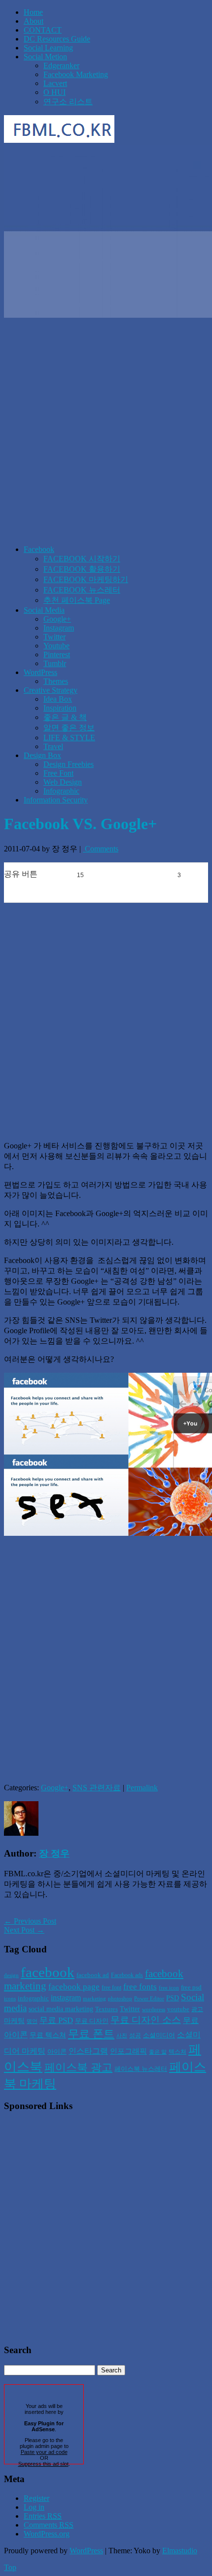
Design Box (42, 755)
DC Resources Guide (57, 39)
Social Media (44, 610)
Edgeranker (61, 65)
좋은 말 (158, 2052)
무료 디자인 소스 (146, 2020)
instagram (66, 1998)
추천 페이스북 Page (77, 600)
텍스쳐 (177, 2052)
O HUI (54, 92)
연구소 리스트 (68, 102)
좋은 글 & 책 (65, 717)
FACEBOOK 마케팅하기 (86, 579)
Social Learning (48, 48)
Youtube (56, 646)
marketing (94, 1999)
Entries (43, 2516)
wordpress (154, 2009)
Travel (53, 746)
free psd (191, 1987)
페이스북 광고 (78, 2068)
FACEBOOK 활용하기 (82, 569)
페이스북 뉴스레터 (141, 2069)
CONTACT (43, 30)
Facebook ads (127, 1975)
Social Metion (45, 57)
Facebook (39, 549)
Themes (56, 681)
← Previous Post (30, 1921)
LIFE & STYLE (69, 738)
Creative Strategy (51, 690)
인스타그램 (88, 2051)
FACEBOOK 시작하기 (82, 559)
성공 (135, 2035)
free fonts (140, 1987)
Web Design (63, 782)
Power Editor (149, 1999)
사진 (122, 2036)
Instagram (59, 628)
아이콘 (57, 2051)
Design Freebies (69, 764)
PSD (173, 1998)
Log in (34, 2507)
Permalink (142, 1788)
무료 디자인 (92, 2021)
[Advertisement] (106, 431)
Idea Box (58, 699)
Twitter (54, 637)
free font (111, 1987)
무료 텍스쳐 (48, 2035)
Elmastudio (180, 2551)
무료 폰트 (91, 2034)
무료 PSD (56, 2020)
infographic (33, 1998)
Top (10, 2567)
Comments (101, 849)
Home (33, 12)
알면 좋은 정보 (69, 728)
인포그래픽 (128, 2051)
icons (10, 1999)
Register (36, 2498)
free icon (169, 1988)
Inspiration (60, 708)
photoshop (120, 1999)
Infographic (61, 791)
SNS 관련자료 (97, 1788)
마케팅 (14, 2021)
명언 (32, 2021)
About (34, 21)
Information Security (56, 800)
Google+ (57, 619)
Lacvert (55, 83)
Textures (106, 2009)
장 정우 (54, 1853)
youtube (178, 2009)
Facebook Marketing (76, 74)
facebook (48, 1972)
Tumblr (55, 663)
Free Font (58, 773)
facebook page (74, 1987)
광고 (197, 2009)
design (11, 1975)
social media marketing (61, 2009)
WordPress (40, 672)
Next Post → (24, 1930)
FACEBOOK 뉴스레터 (82, 590)
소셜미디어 (159, 2035)
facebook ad (93, 1975)
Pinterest (57, 655)
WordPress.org (47, 2534)
